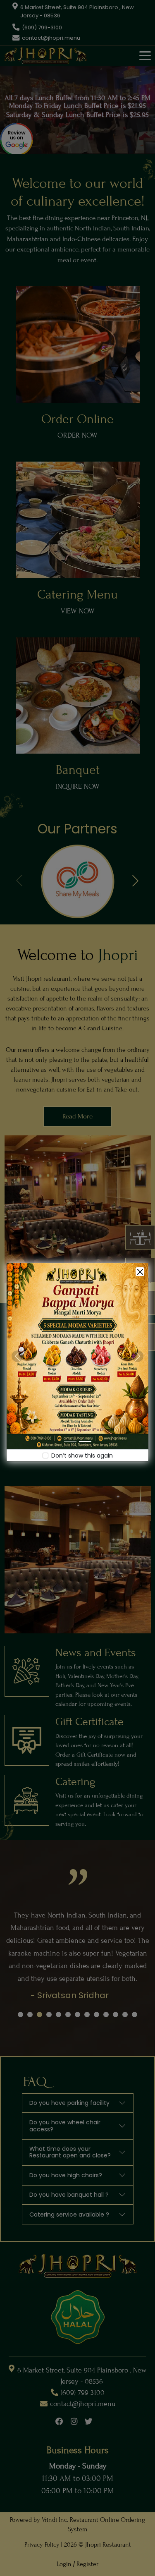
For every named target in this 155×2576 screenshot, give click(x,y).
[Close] (140, 1272)
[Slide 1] (70, 1442)
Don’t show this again (82, 1456)
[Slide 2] (85, 1442)
